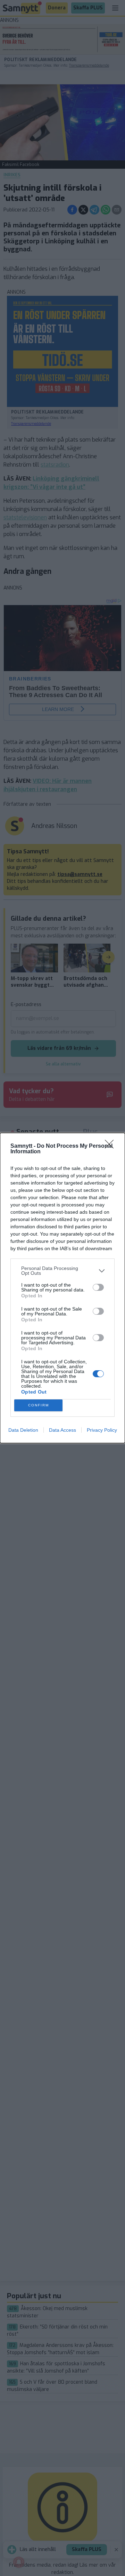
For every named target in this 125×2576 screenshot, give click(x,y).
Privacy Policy (102, 1430)
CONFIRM (39, 1405)
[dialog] (62, 1288)
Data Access (62, 1430)
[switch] (98, 1287)
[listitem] (62, 1271)
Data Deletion (23, 1430)
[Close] (111, 1146)
